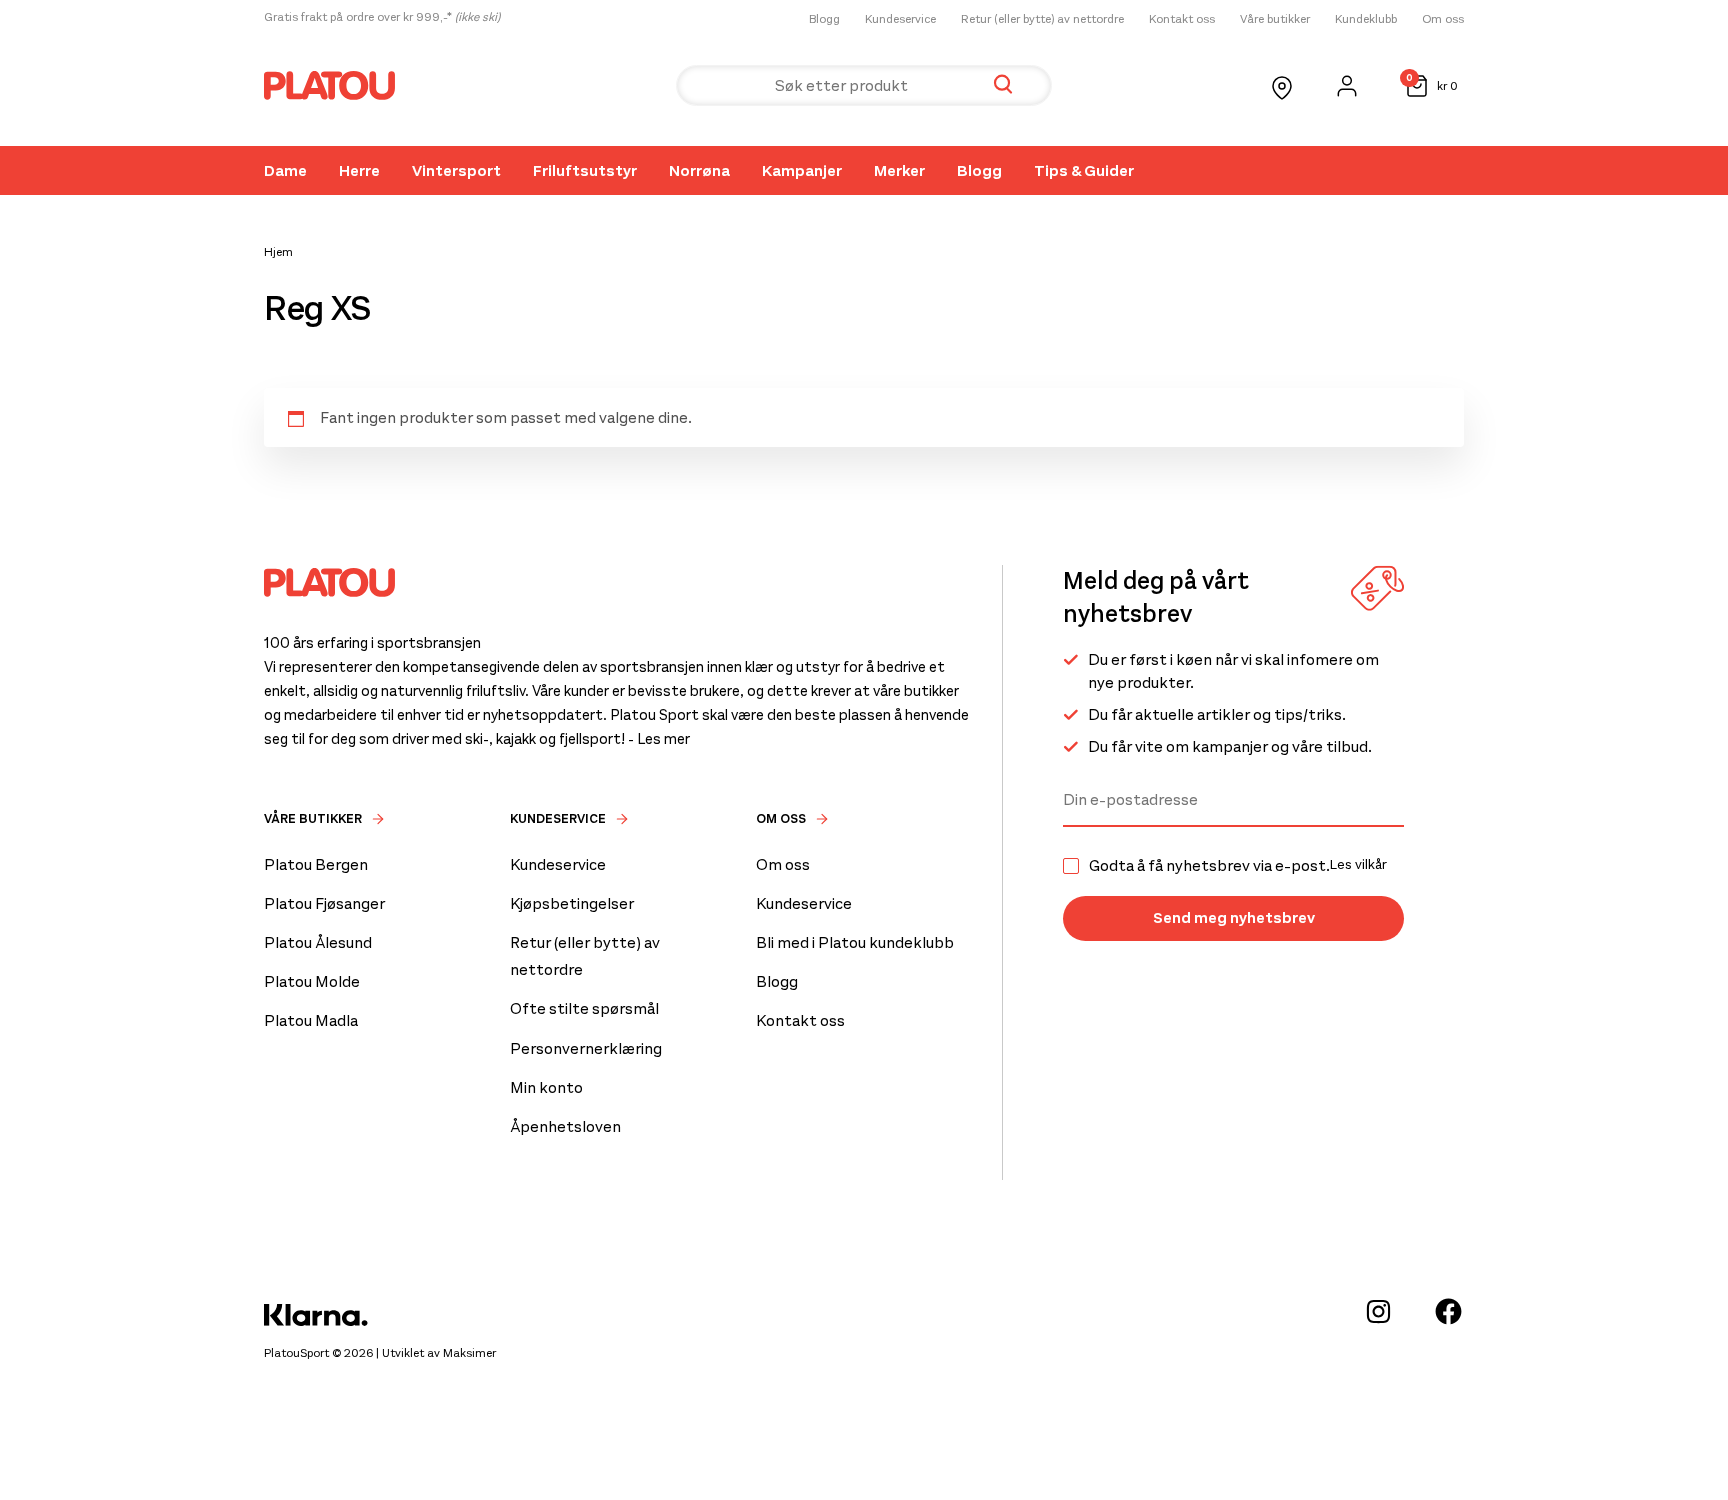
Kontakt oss (1182, 19)
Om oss (1443, 19)
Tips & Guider (1084, 170)
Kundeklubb (1366, 19)
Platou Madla (311, 1020)
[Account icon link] (1347, 86)
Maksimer (469, 1353)
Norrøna (699, 170)
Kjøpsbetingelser (572, 903)
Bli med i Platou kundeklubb (855, 942)
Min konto (546, 1087)
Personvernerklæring (586, 1048)
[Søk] (1003, 85)
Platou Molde (312, 981)
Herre (359, 170)
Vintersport (456, 170)
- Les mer (659, 739)
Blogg (824, 19)
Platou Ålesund (318, 942)
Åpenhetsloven (565, 1126)
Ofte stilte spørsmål (584, 1008)
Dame (285, 170)
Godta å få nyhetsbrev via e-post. (1238, 866)
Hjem (278, 252)
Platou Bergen (316, 864)
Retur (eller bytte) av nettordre (1042, 19)
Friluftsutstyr (585, 170)
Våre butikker (1275, 19)
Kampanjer (802, 170)
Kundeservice (900, 19)
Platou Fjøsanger (324, 903)
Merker (899, 170)
